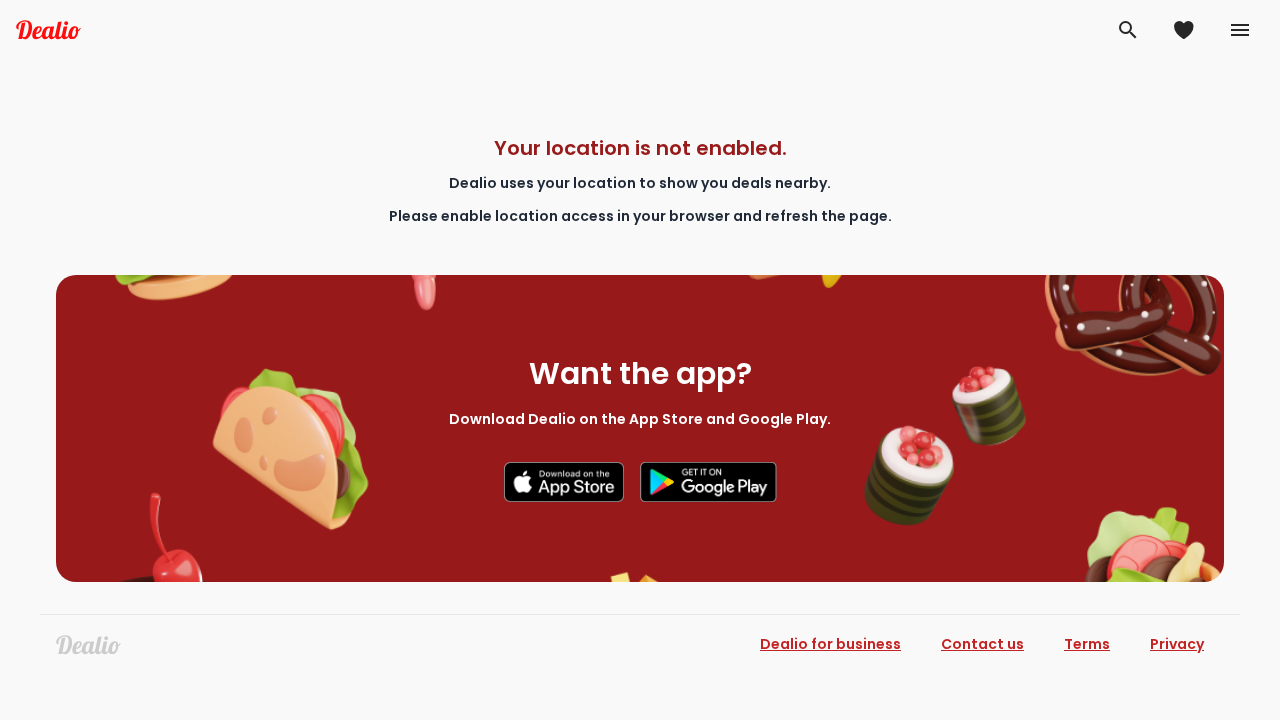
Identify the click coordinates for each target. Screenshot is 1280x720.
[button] (1128, 30)
